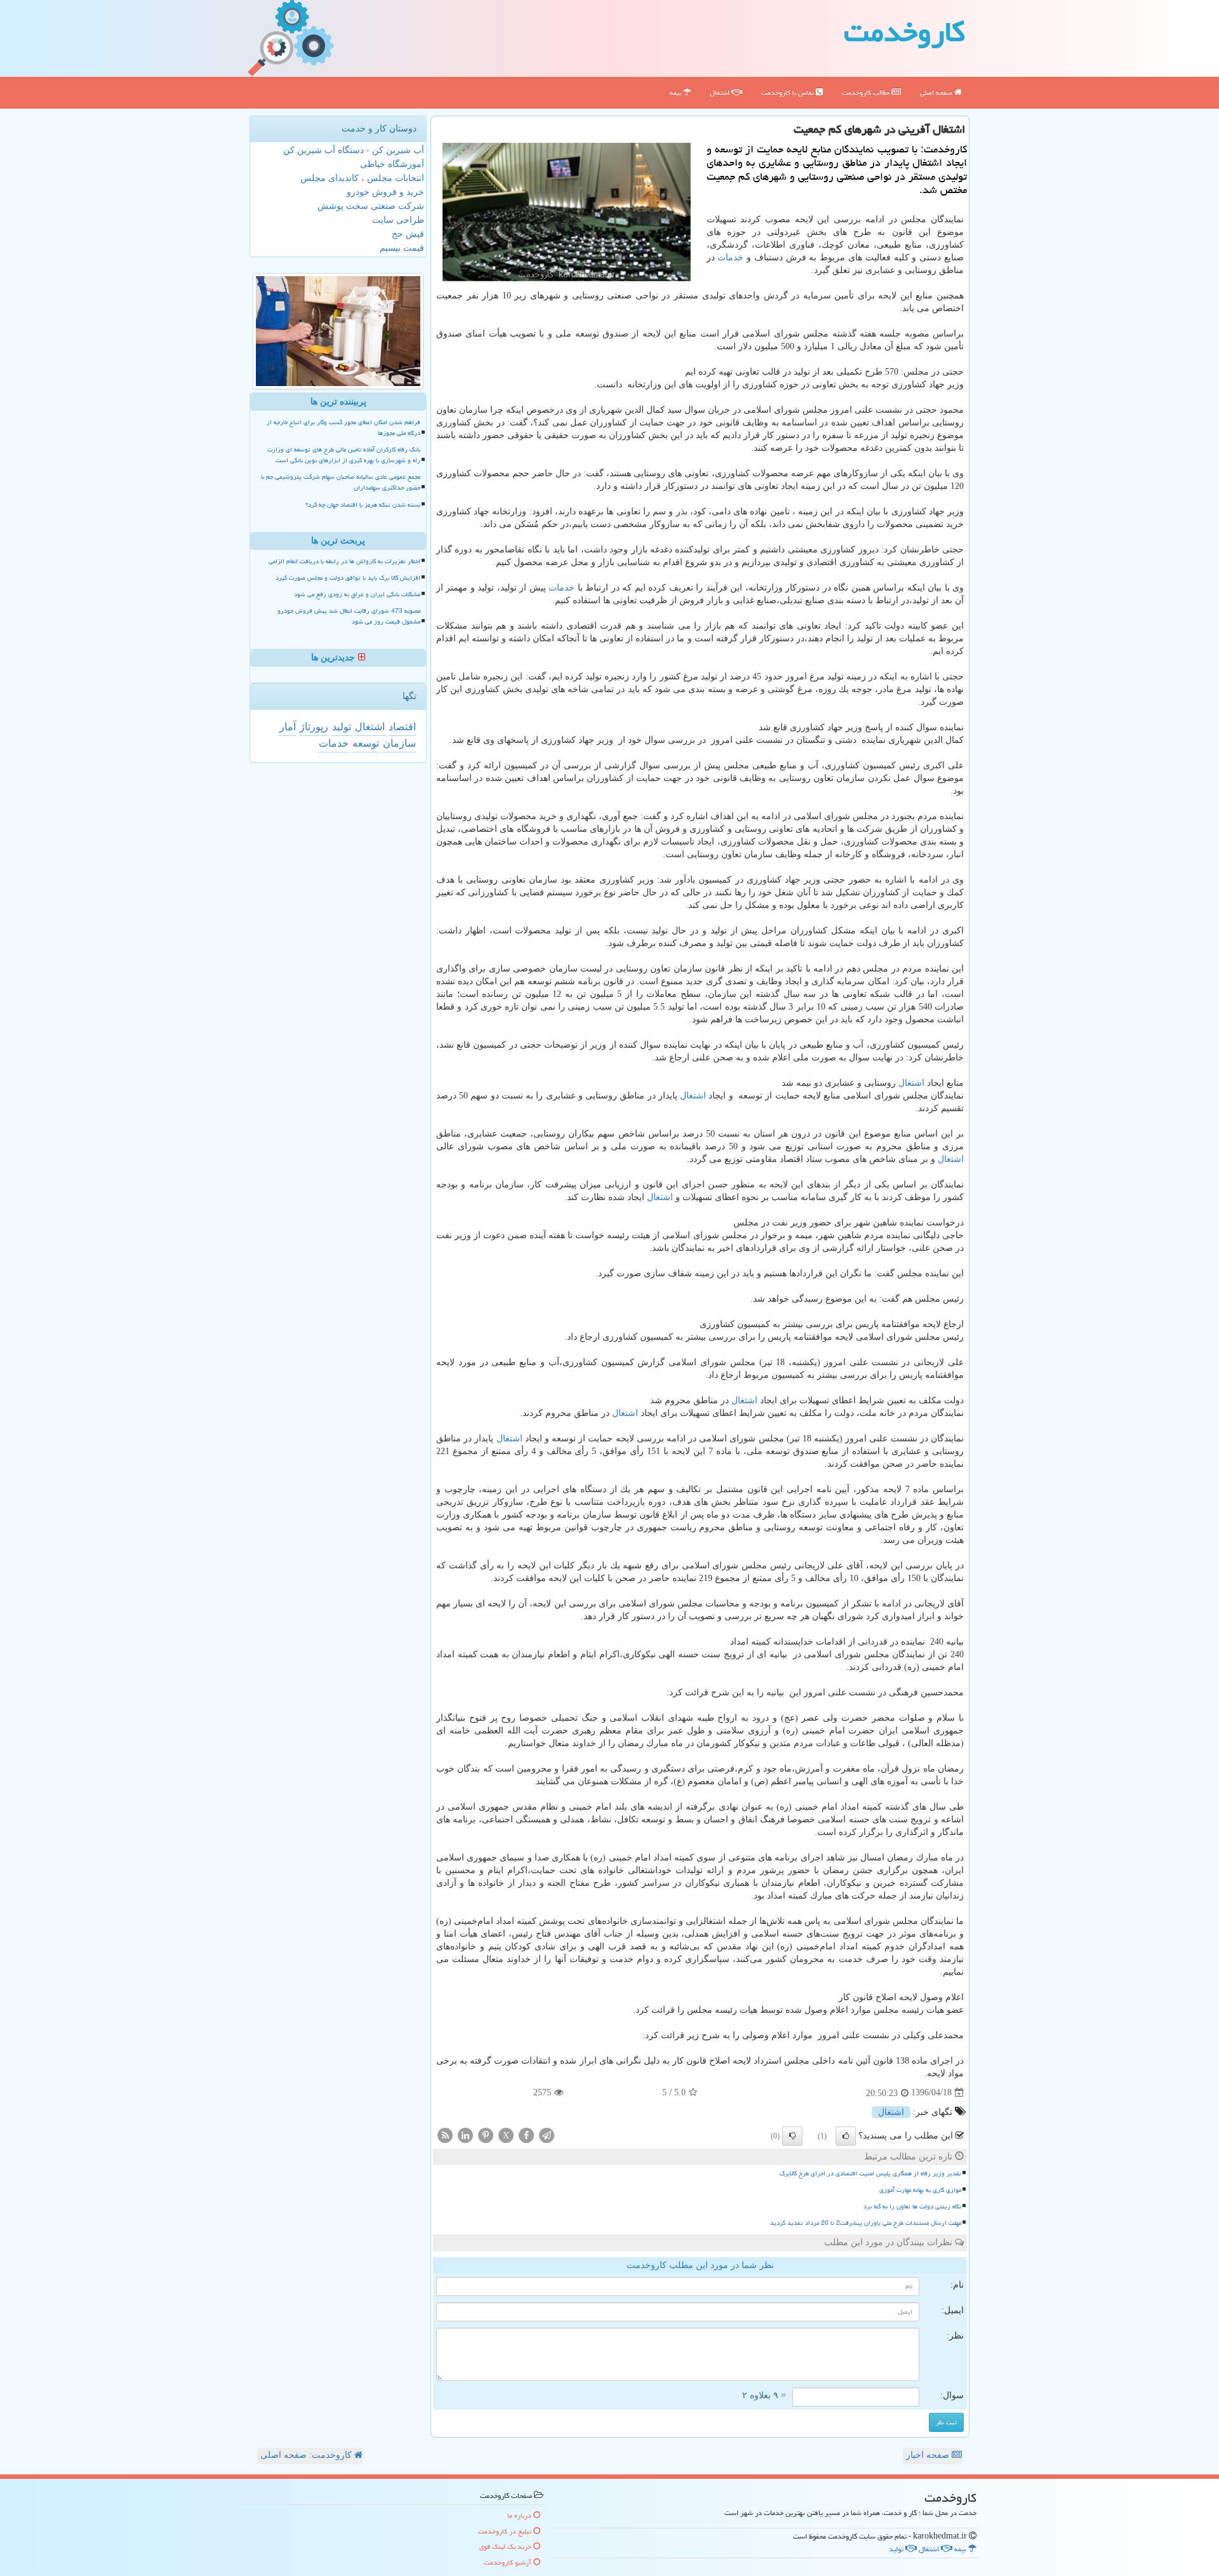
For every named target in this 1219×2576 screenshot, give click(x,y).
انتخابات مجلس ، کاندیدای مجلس (362, 178)
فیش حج (408, 234)
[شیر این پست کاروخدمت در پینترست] (486, 2134)
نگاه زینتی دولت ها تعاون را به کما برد (912, 2206)
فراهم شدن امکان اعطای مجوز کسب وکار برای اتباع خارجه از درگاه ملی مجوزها (343, 428)
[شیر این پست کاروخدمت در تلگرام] (547, 2134)
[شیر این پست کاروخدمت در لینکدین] (465, 2134)
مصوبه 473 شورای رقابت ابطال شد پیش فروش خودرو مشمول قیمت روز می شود (349, 616)
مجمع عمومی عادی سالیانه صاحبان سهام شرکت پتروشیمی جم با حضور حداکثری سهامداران (341, 482)
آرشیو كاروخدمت (509, 2562)
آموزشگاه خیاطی (392, 164)
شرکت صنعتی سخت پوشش (371, 206)
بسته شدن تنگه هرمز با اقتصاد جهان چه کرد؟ (363, 505)
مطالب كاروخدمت (867, 92)
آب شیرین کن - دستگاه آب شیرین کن (354, 150)
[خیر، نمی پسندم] (792, 2136)
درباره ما (520, 2515)
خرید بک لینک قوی (506, 2546)
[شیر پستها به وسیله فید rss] (445, 2134)
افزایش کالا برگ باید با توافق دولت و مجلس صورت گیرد (348, 578)
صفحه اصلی (937, 92)
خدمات (730, 257)
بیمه (676, 92)
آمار (288, 727)
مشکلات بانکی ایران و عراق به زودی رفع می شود (357, 594)
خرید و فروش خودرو (385, 192)
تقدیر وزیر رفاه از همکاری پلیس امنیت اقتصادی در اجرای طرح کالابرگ (870, 2173)
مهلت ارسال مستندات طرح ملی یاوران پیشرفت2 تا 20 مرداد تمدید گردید (866, 2223)
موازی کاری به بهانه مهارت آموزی (920, 2190)
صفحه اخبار (929, 2455)
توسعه (366, 743)
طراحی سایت (398, 220)
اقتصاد (402, 727)
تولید (342, 727)
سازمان (399, 743)
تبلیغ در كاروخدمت (506, 2531)
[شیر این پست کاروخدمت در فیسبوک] (526, 2134)
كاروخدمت (904, 32)
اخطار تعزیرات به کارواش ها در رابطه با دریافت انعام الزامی (344, 561)
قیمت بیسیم (402, 248)
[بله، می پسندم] (846, 2136)
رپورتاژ (314, 727)
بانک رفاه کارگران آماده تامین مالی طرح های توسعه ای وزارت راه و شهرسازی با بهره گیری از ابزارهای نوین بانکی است (344, 455)
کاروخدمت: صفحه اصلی (307, 2455)
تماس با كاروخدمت (789, 92)
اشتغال (721, 92)
